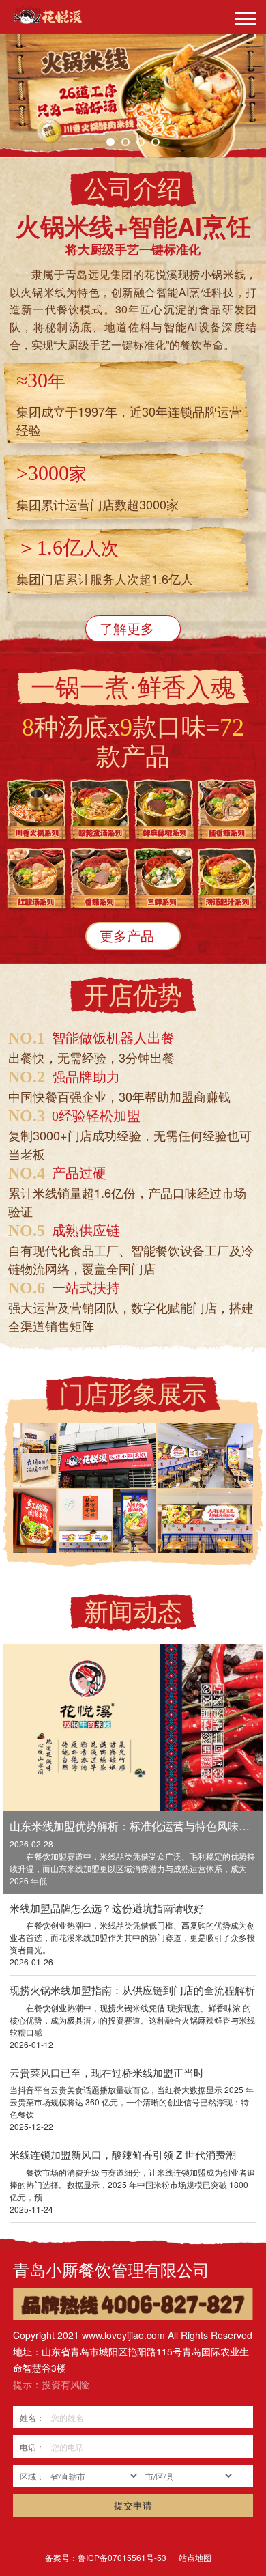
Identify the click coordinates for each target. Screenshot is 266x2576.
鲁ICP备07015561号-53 (122, 2557)
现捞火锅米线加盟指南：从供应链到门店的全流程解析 (132, 1990)
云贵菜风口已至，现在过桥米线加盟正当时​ (107, 2072)
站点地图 (195, 2557)
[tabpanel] (133, 96)
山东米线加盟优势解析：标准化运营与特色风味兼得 (133, 1826)
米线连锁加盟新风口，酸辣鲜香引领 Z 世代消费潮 (123, 2154)
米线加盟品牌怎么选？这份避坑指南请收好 (107, 1908)
